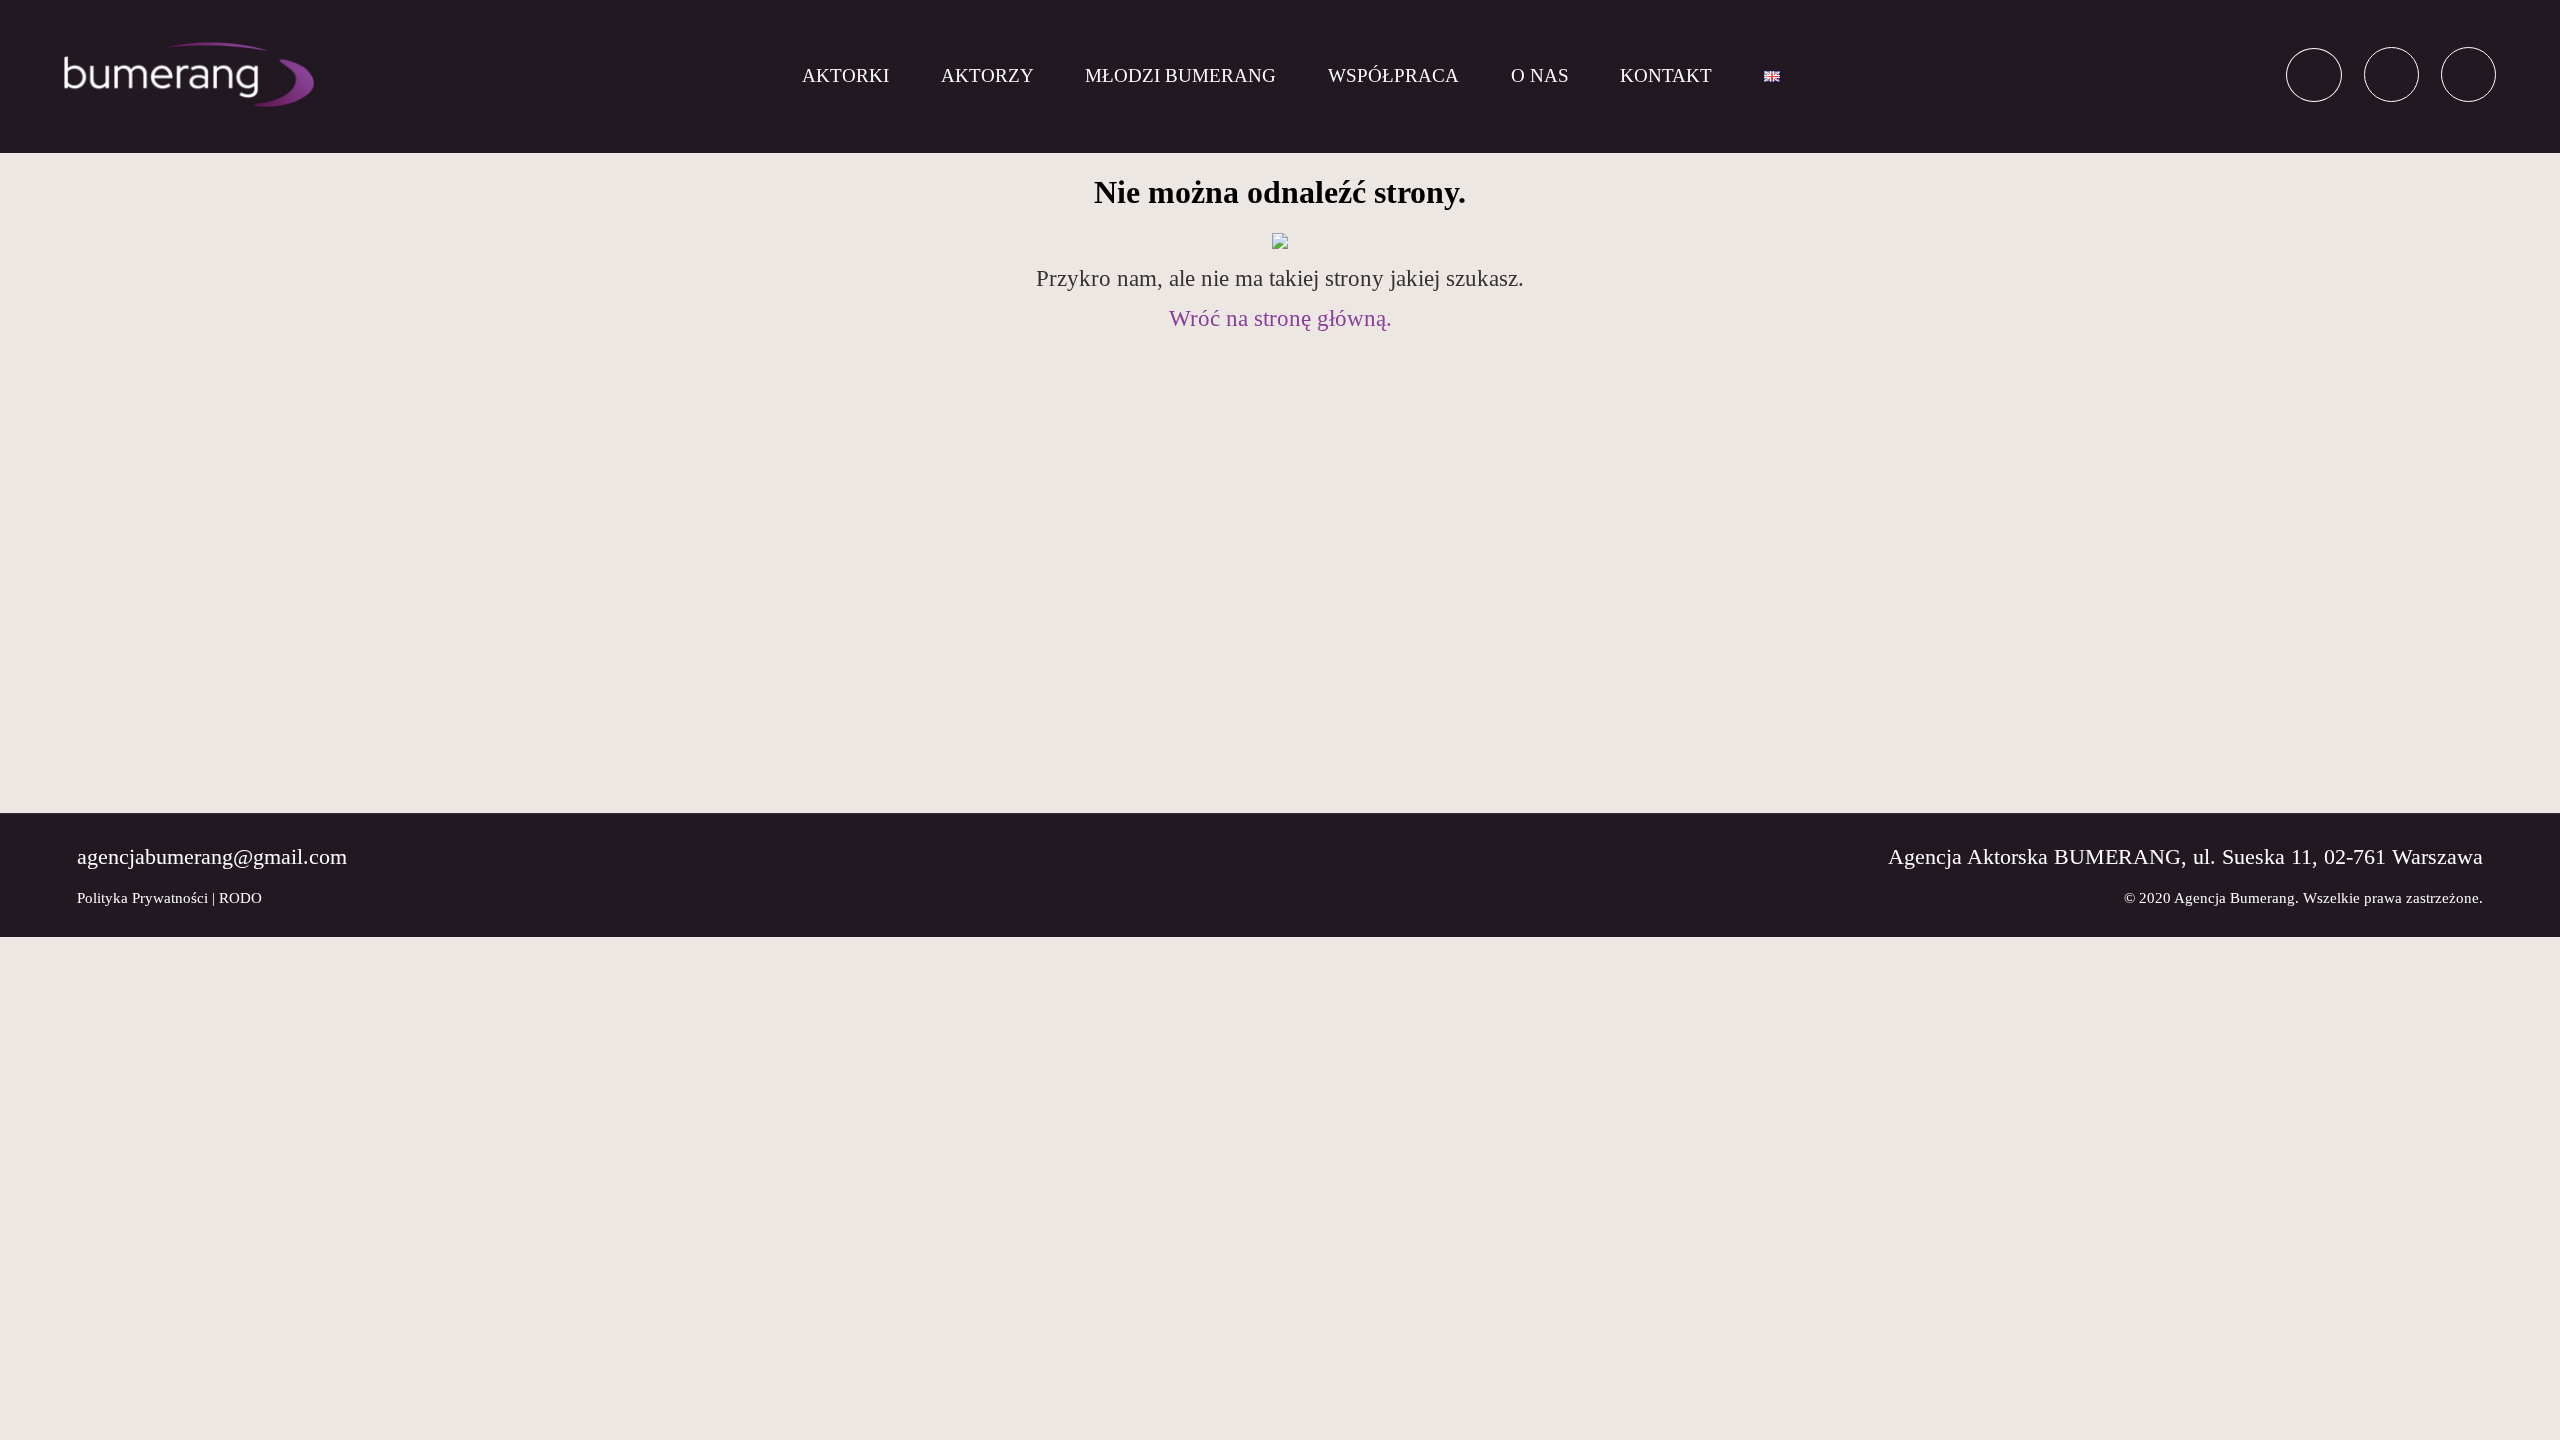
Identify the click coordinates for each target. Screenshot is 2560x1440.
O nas (1540, 75)
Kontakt (1666, 75)
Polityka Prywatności (142, 898)
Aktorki (845, 75)
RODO (240, 898)
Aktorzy (987, 75)
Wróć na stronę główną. (1280, 318)
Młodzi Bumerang (1180, 75)
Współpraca (1393, 75)
